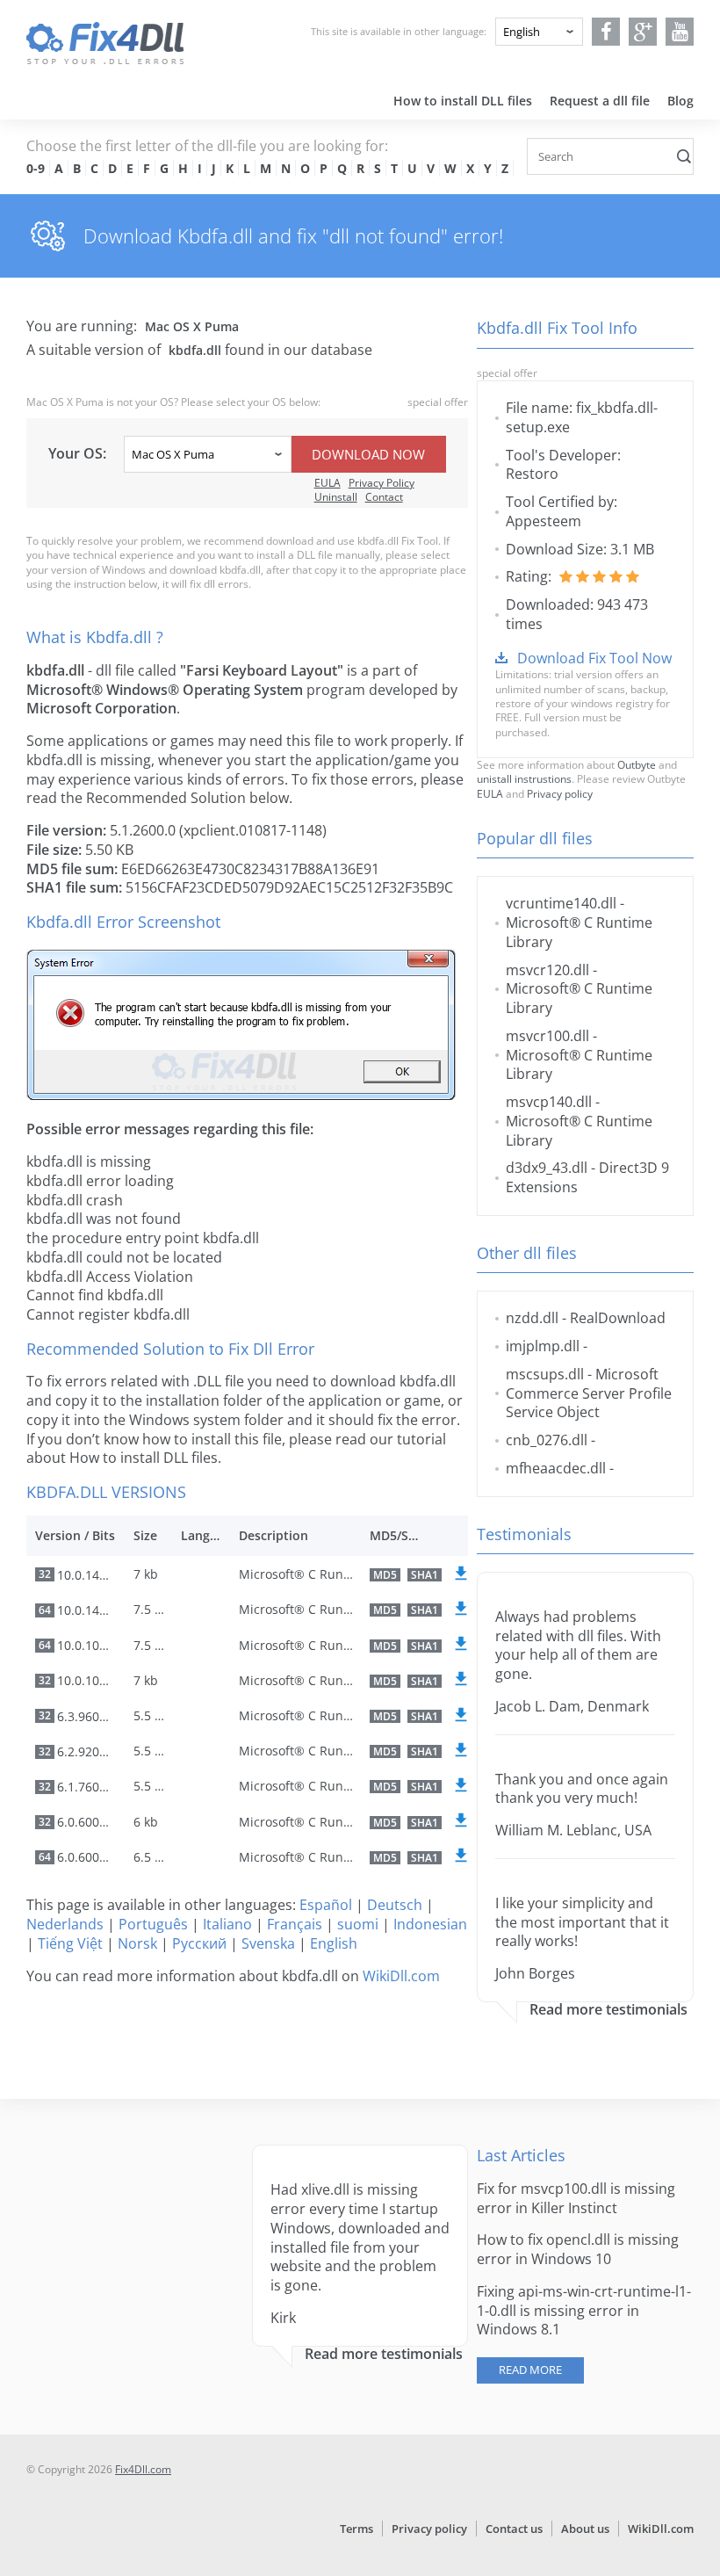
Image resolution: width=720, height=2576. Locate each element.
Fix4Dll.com (143, 2469)
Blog (680, 101)
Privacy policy (560, 794)
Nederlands (65, 1924)
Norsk (137, 1943)
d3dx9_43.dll (547, 1168)
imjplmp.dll (543, 1346)
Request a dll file (600, 101)
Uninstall (336, 497)
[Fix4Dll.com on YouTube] (680, 32)
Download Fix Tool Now (594, 658)
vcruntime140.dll (561, 903)
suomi (358, 1924)
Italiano (227, 1924)
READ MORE (530, 2370)
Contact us (514, 2529)
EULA (328, 483)
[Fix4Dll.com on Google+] (643, 32)
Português (153, 1924)
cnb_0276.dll (547, 1440)
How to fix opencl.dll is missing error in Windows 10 (578, 2249)
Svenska (268, 1943)
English (334, 1943)
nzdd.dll (532, 1318)
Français (295, 1924)
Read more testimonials (608, 2010)
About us (585, 2529)
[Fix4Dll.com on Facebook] (606, 32)
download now (368, 454)
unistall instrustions (524, 779)
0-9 (36, 168)
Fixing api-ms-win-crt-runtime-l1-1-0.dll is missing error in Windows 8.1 (584, 2311)
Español (326, 1905)
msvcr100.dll (547, 1036)
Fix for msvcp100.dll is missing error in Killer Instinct (576, 2198)
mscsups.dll (545, 1374)
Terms (356, 2529)
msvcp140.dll (549, 1102)
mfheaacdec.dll (556, 1468)
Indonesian (430, 1924)
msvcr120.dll (547, 970)
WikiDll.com (401, 1976)
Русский (199, 1943)
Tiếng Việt (70, 1943)
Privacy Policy (382, 483)
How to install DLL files (463, 101)
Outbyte (637, 765)
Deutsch (395, 1905)
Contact (384, 497)
